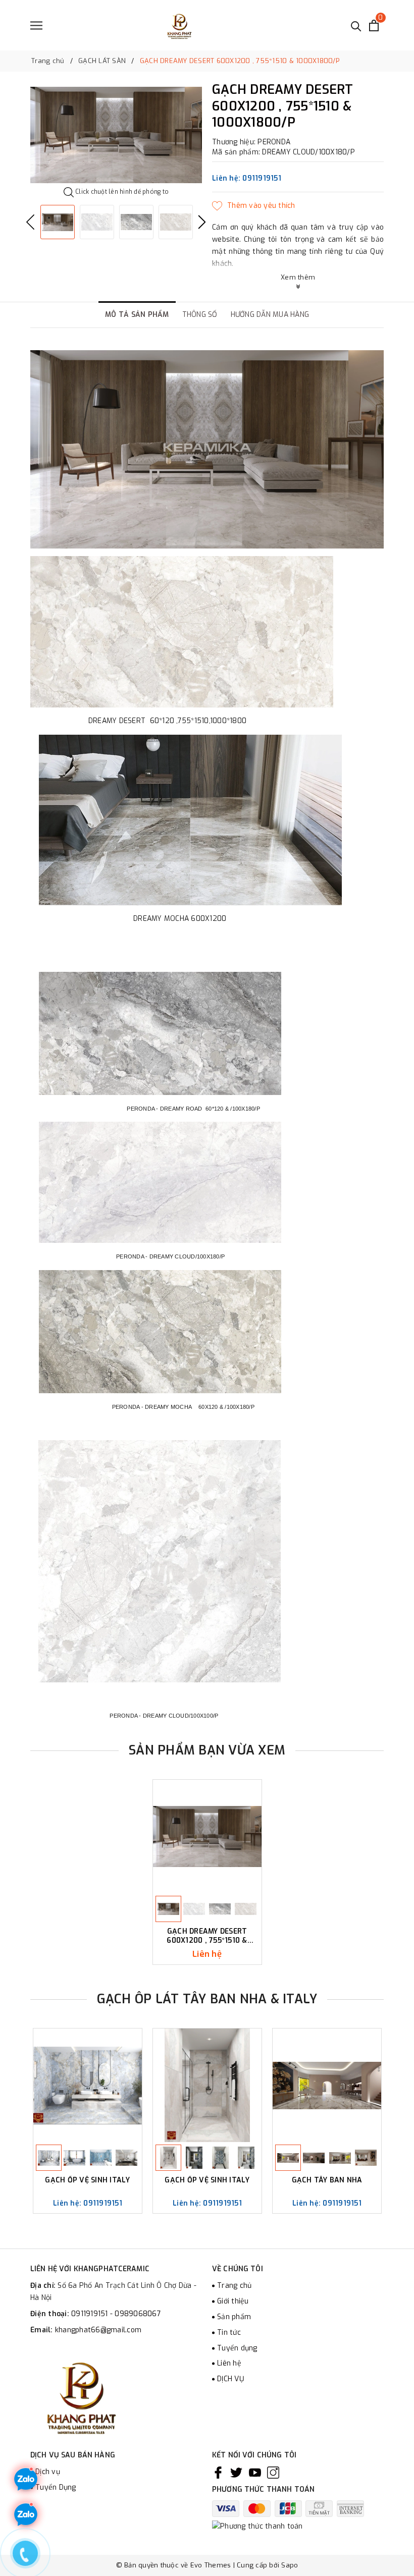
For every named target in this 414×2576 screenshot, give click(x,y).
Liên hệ (229, 2363)
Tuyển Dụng (56, 2487)
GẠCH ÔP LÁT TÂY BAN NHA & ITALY (207, 1999)
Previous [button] (30, 222)
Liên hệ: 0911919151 (247, 178)
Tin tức (229, 2333)
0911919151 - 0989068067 (116, 2314)
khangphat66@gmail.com (98, 2330)
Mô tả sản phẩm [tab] (137, 315)
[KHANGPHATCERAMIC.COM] (179, 25)
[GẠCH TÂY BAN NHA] (327, 2085)
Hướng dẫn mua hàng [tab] (270, 315)
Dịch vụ (48, 2472)
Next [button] (202, 222)
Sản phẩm (234, 2317)
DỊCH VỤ (230, 2379)
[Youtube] (255, 2472)
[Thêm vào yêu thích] (254, 206)
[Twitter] (236, 2472)
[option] (116, 135)
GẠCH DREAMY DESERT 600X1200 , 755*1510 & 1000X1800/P (207, 1936)
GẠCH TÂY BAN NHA (327, 2180)
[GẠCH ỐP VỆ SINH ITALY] (88, 2085)
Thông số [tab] (200, 315)
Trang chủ (234, 2286)
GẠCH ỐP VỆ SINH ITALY (87, 2180)
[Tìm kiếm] (356, 25)
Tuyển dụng (237, 2348)
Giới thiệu (233, 2301)
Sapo (290, 2565)
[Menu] (36, 25)
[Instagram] (273, 2472)
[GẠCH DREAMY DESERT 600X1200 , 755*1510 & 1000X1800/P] (207, 1837)
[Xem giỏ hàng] (374, 25)
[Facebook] (218, 2472)
